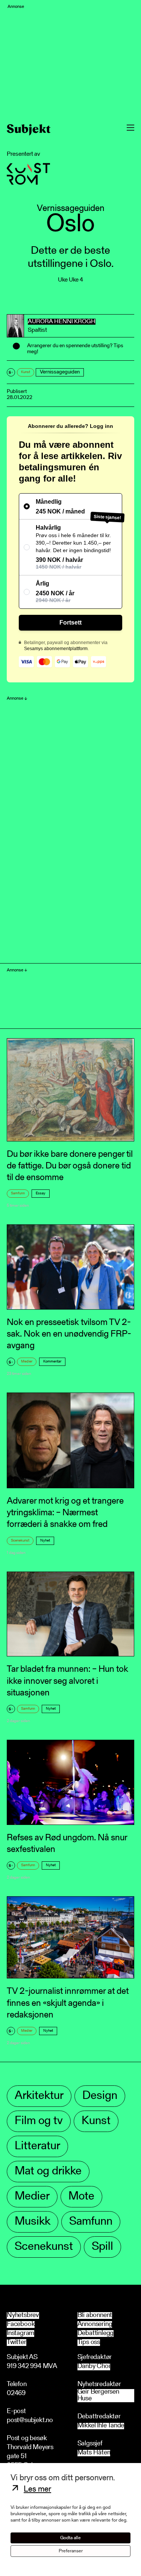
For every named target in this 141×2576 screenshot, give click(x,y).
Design (100, 2096)
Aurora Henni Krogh (62, 322)
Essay (41, 1194)
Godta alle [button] (70, 2538)
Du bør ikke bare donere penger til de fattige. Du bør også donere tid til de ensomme (70, 1166)
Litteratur (37, 2146)
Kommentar (52, 1362)
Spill (102, 2247)
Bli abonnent (95, 2316)
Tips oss (89, 2343)
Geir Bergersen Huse (98, 2396)
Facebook (21, 2325)
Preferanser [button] (71, 2551)
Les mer (37, 2490)
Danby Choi (94, 2367)
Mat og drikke (48, 2172)
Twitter (17, 2343)
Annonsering (95, 2325)
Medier (27, 1362)
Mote (81, 2197)
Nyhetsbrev (23, 2316)
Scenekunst (20, 1541)
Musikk (33, 2222)
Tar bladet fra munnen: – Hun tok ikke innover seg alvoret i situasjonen (67, 1681)
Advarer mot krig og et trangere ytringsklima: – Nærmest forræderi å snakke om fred (65, 1513)
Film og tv (39, 2121)
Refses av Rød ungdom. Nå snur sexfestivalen (67, 1844)
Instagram (20, 2334)
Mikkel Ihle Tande (101, 2426)
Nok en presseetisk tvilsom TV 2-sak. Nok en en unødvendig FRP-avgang (69, 1334)
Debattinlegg (96, 2334)
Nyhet (45, 1541)
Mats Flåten (94, 2453)
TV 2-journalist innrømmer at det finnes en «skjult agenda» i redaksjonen (68, 2003)
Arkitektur (39, 2096)
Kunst (26, 372)
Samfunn (18, 1194)
